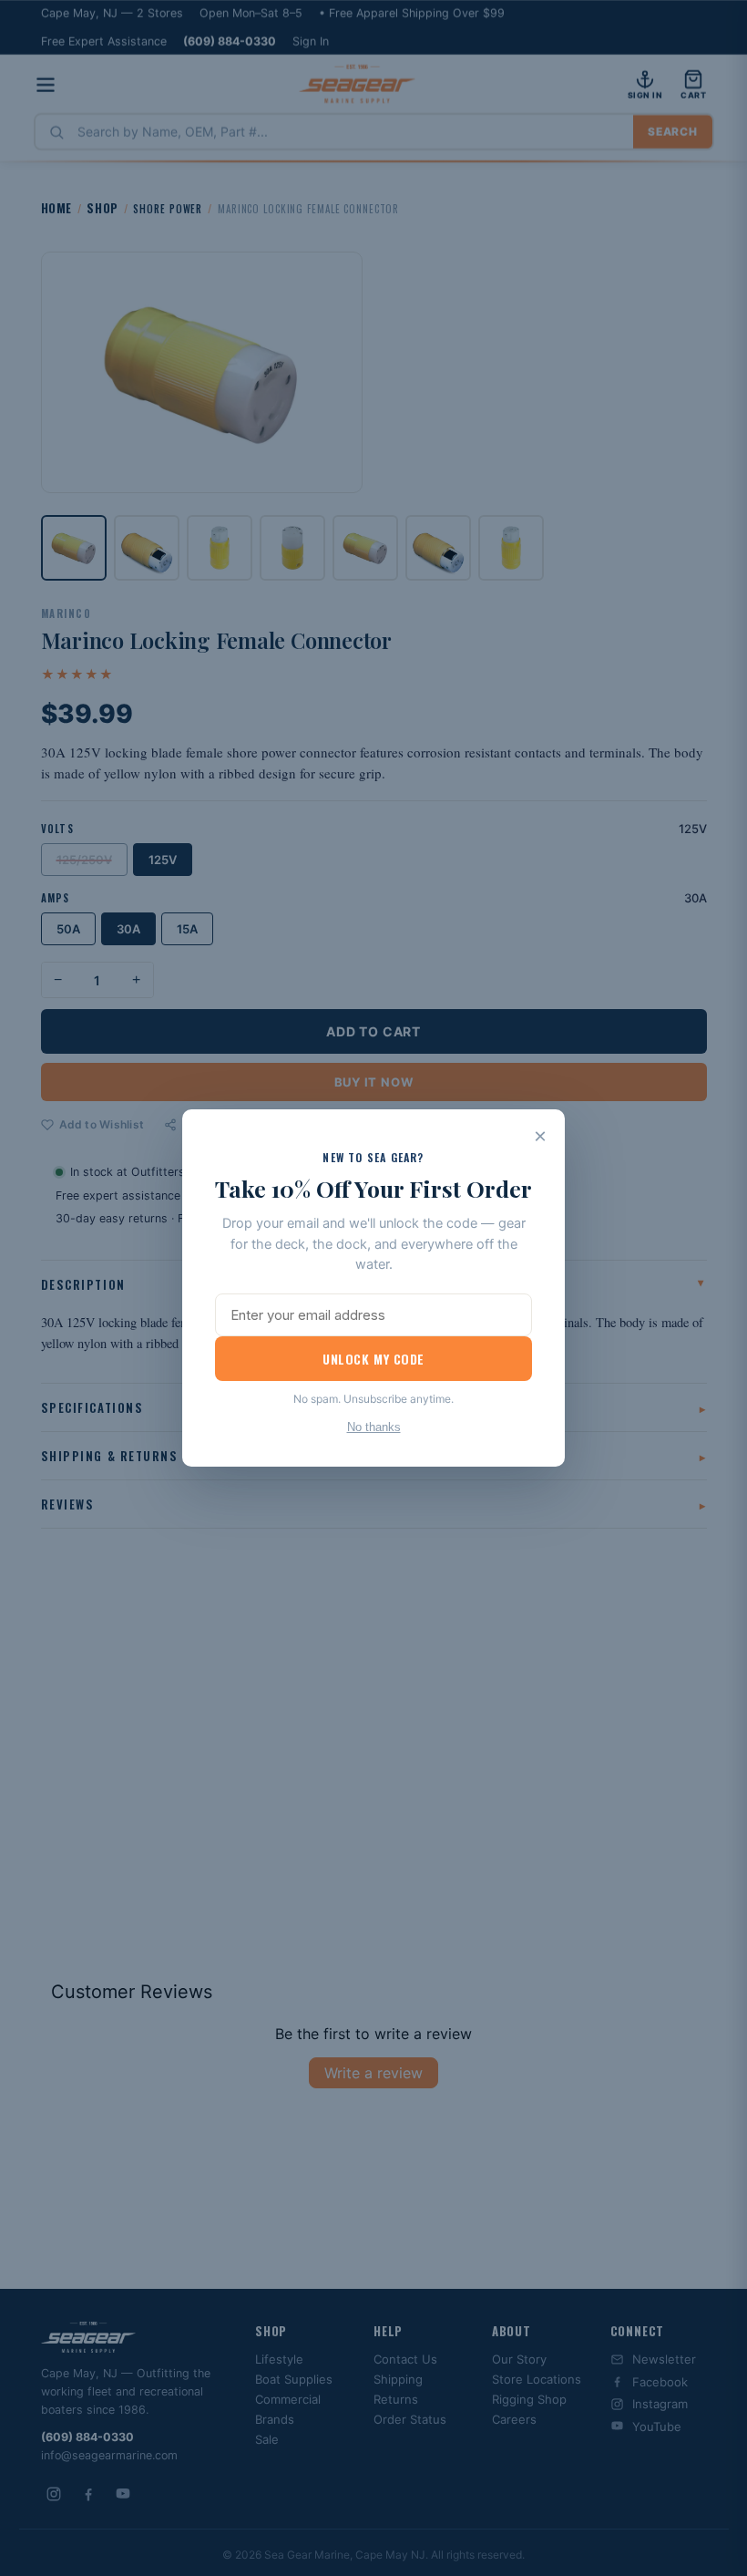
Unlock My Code (373, 1359)
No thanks (374, 1427)
